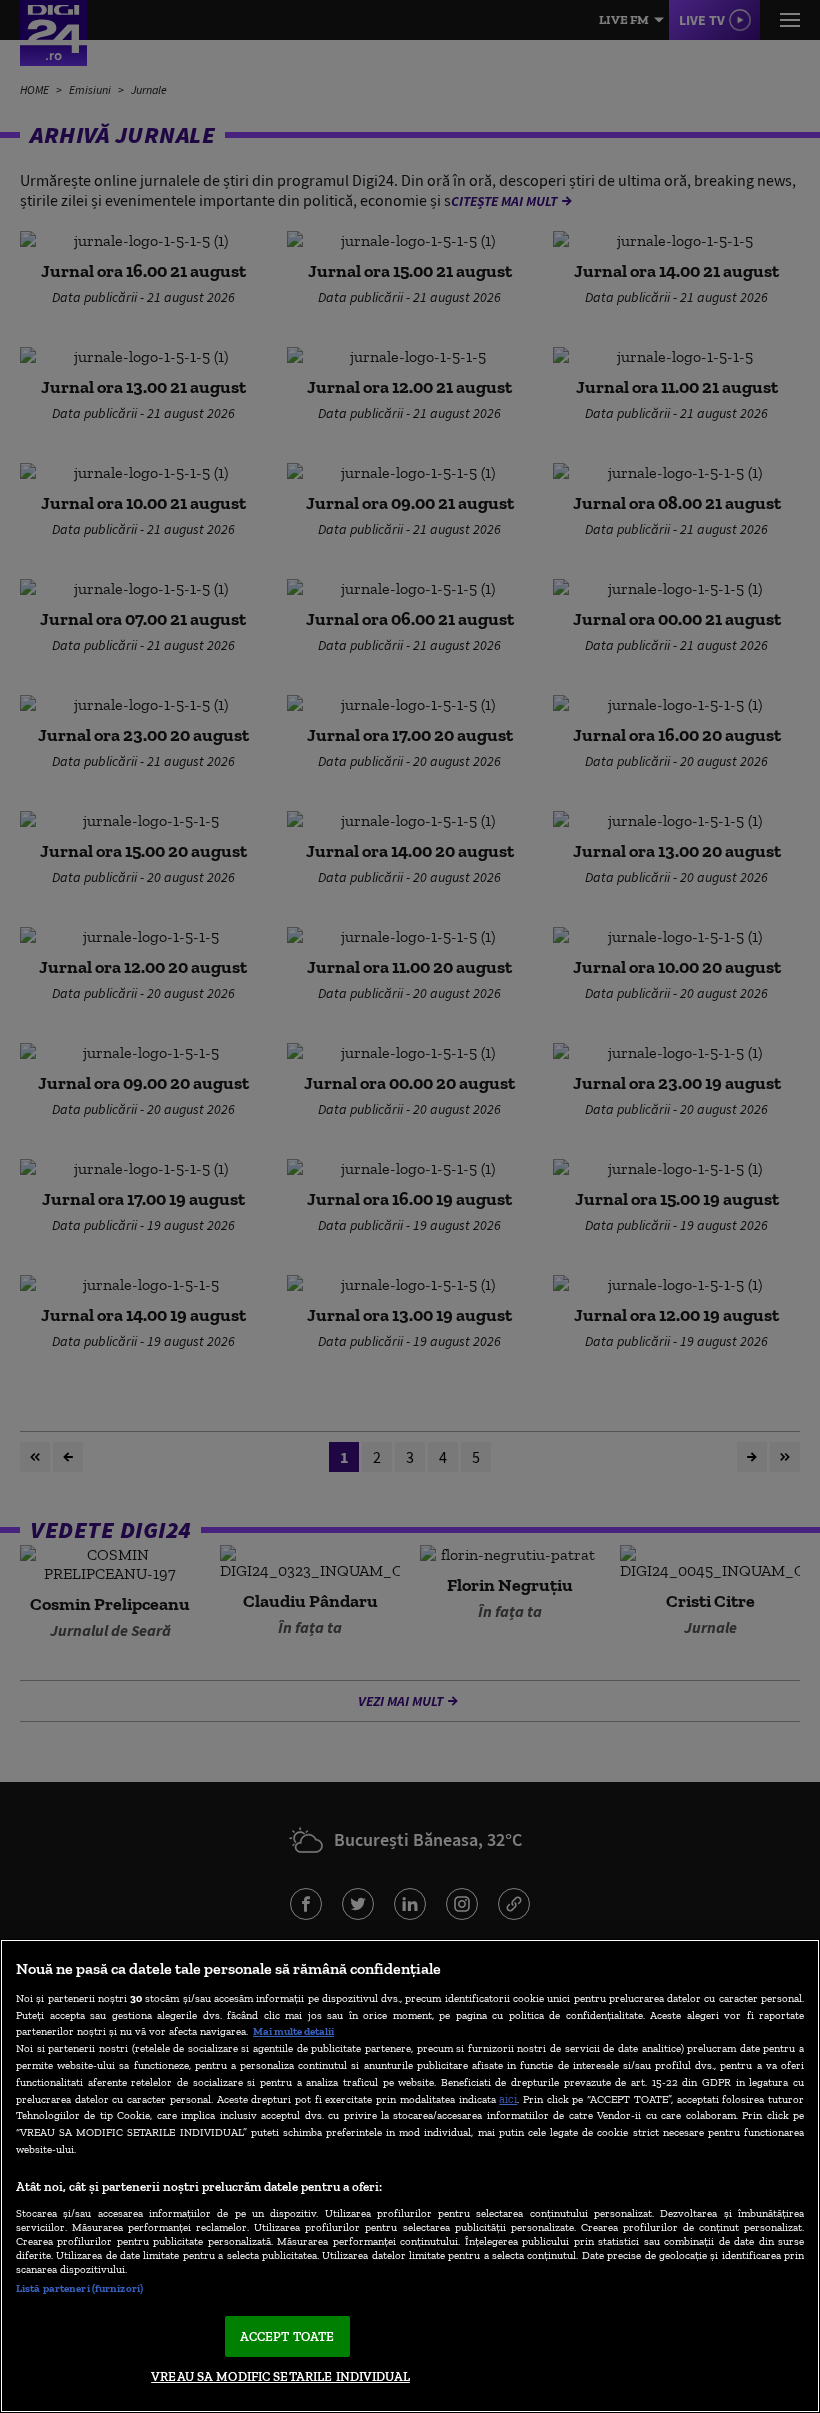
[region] (410, 2176)
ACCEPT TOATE (287, 2336)
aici (508, 2098)
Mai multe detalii (293, 2031)
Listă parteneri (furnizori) (79, 2288)
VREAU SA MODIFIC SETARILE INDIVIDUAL (280, 2376)
